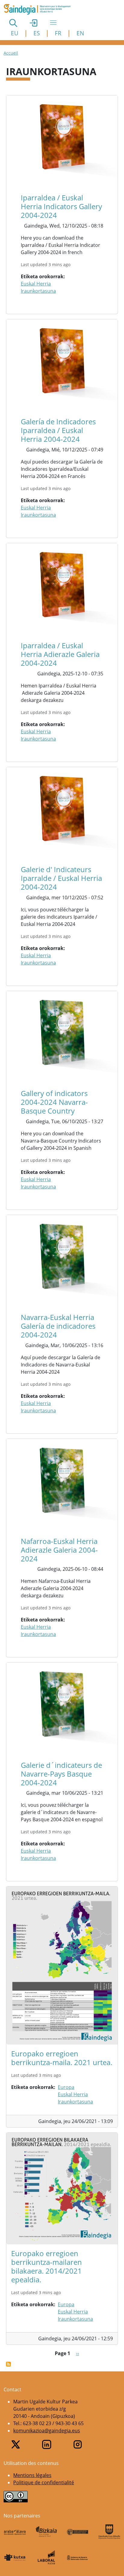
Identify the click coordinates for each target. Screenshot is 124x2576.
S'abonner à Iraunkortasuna (8, 2364)
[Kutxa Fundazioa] (15, 2557)
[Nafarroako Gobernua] (78, 2557)
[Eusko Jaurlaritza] (78, 2532)
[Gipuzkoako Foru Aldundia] (109, 2532)
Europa (66, 2087)
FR (58, 33)
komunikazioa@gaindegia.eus (47, 2431)
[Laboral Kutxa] (46, 2557)
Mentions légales (32, 2475)
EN (80, 33)
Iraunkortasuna (38, 291)
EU (15, 33)
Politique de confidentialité (44, 2482)
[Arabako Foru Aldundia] (15, 2532)
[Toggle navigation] (53, 23)
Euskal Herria (36, 284)
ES (37, 33)
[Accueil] (40, 9)
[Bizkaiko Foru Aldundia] (46, 2532)
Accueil (11, 53)
